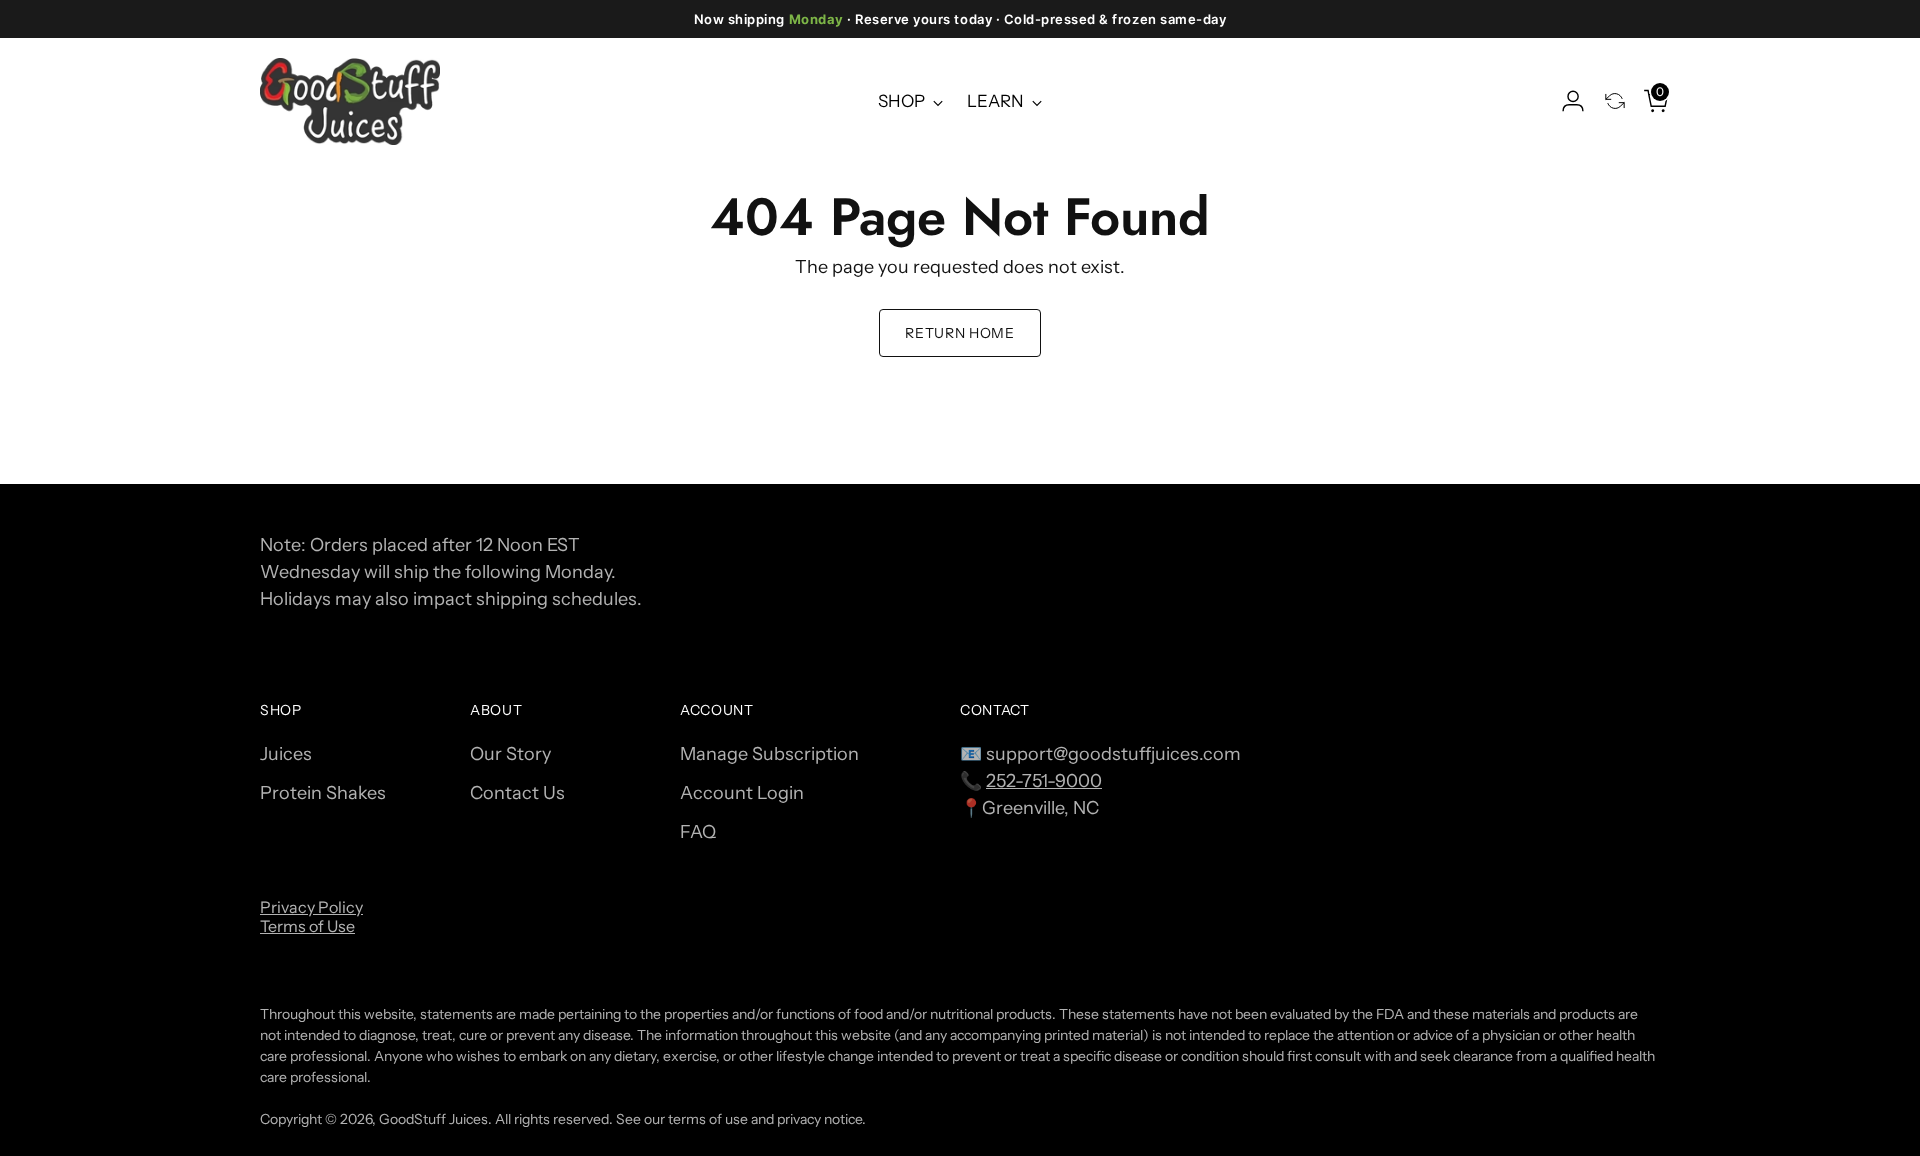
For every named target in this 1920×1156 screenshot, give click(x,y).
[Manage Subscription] (1607, 101)
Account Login (742, 793)
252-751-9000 (1044, 781)
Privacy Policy (311, 907)
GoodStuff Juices (433, 1118)
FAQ (698, 832)
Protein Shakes (323, 793)
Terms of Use (307, 926)
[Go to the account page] (1565, 101)
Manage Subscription (769, 754)
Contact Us (517, 793)
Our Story (510, 754)
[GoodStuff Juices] (350, 101)
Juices (286, 754)
